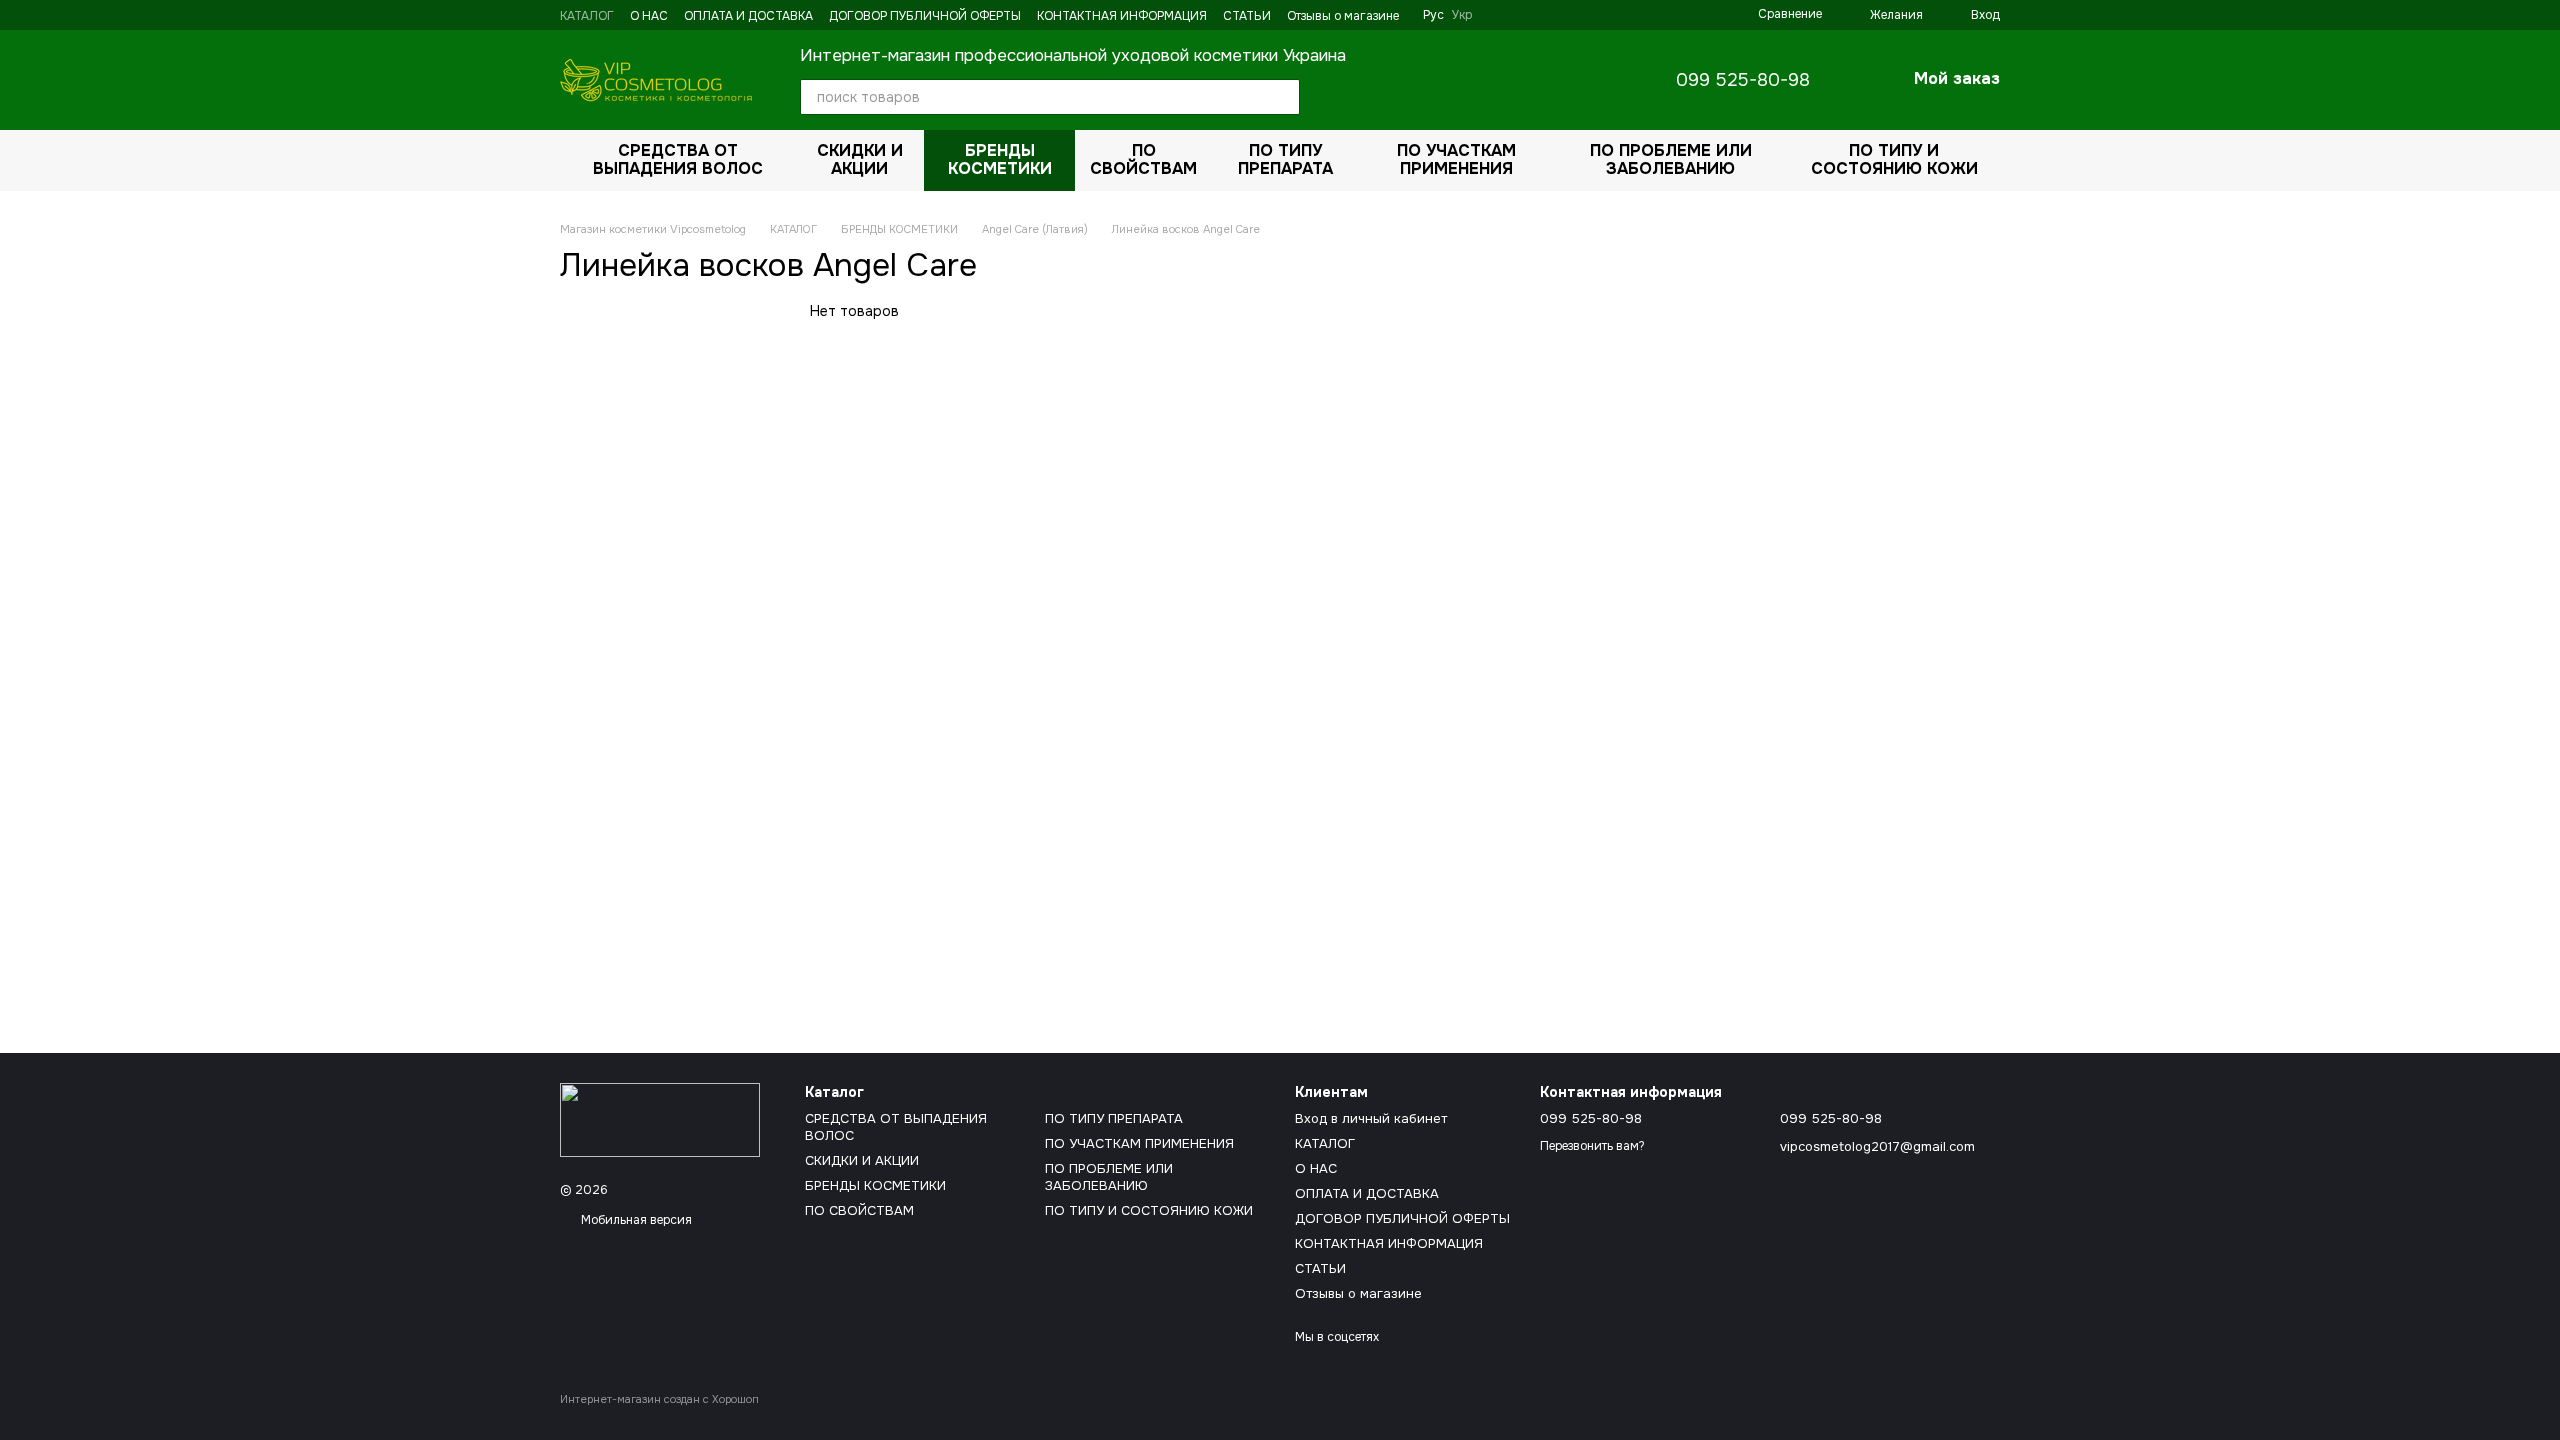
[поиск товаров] (1282, 97)
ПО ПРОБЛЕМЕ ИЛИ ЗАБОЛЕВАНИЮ (1671, 159)
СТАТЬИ (1247, 16)
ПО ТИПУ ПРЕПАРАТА (1285, 159)
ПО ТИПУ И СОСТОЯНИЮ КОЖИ (1894, 159)
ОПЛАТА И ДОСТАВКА (748, 16)
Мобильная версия (635, 1220)
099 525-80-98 (1743, 80)
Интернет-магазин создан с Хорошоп (659, 1399)
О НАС (649, 16)
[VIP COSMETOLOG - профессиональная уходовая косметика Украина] (660, 1119)
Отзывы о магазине (1343, 16)
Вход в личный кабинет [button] (1371, 1118)
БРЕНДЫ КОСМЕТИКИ (1000, 159)
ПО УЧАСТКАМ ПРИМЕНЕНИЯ (1456, 159)
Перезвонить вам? (1592, 1146)
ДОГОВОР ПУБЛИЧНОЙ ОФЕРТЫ (925, 16)
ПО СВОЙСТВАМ (1143, 159)
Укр (1462, 15)
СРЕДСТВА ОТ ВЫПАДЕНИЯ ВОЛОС (678, 159)
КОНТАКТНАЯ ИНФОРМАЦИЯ (1122, 16)
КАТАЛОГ (587, 16)
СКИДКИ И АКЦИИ (860, 159)
